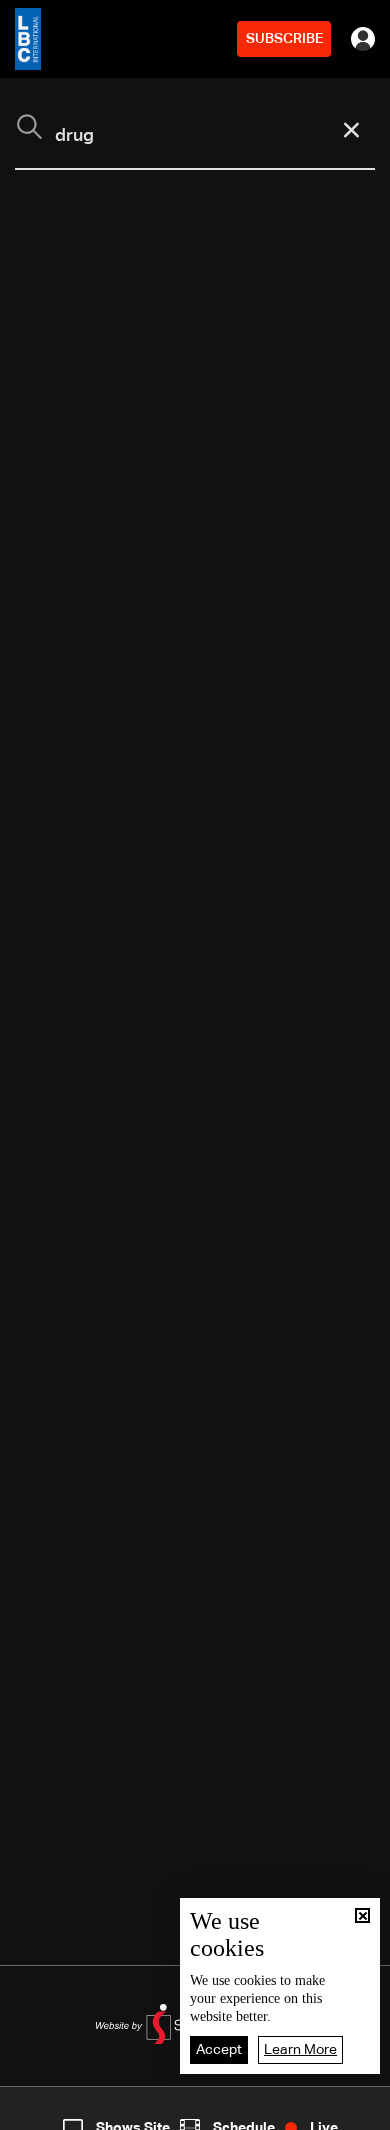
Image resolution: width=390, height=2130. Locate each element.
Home (42, 2113)
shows (285, 2113)
